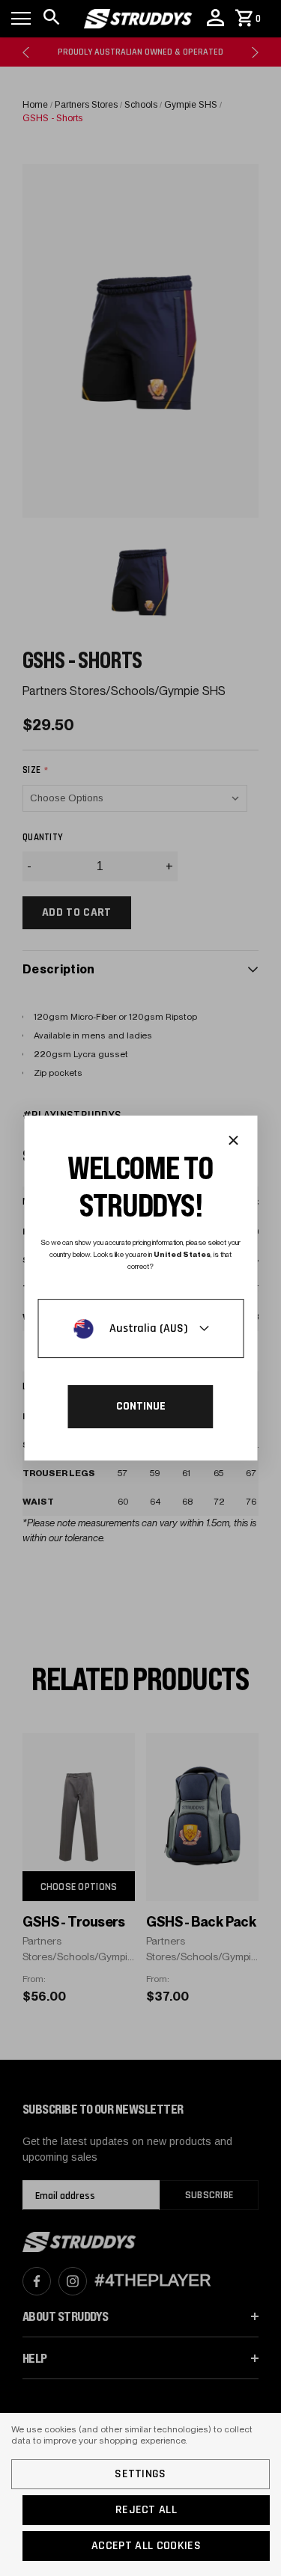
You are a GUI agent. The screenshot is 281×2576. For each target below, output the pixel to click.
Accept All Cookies (146, 2546)
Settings (140, 2474)
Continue (141, 1406)
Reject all (146, 2510)
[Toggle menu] (21, 19)
